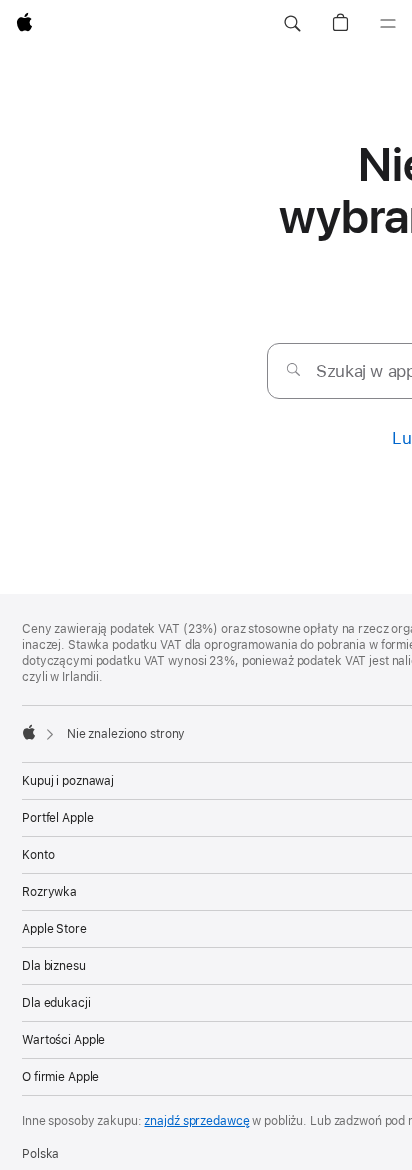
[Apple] (29, 732)
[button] (292, 24)
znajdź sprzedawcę (196, 1121)
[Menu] (388, 24)
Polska (40, 1154)
